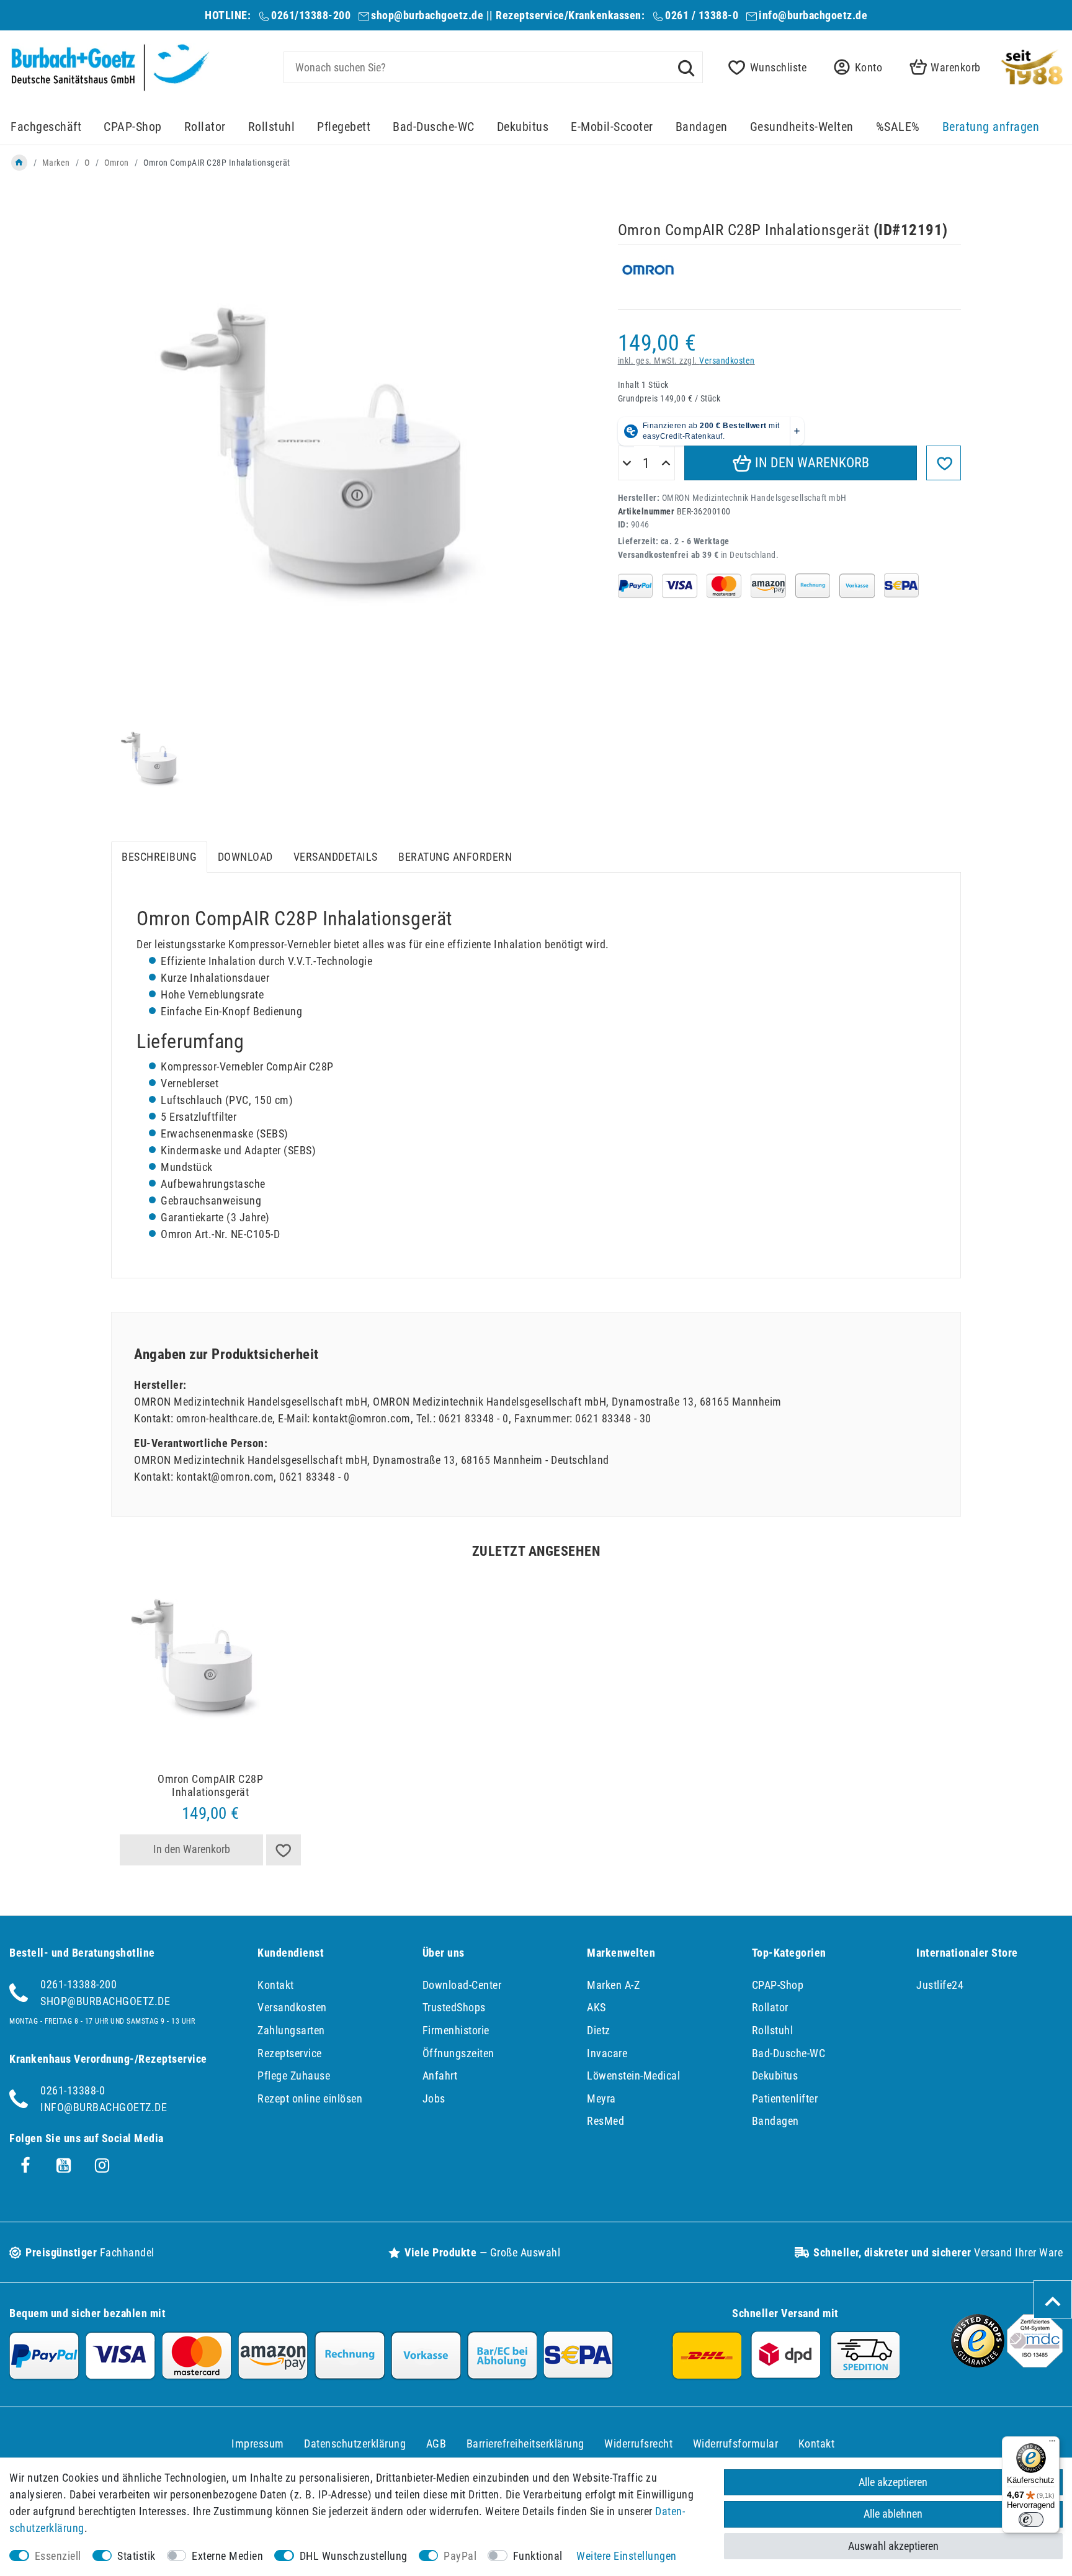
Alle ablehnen (893, 2514)
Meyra (601, 2098)
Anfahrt (440, 2076)
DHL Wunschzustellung (354, 2556)
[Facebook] (25, 2166)
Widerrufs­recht (638, 2444)
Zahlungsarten (291, 2030)
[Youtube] (64, 2166)
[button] (854, 67)
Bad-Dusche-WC (434, 127)
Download (245, 857)
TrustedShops (454, 2007)
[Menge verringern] (627, 464)
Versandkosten (727, 361)
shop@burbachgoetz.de (427, 15)
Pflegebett (344, 127)
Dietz (599, 2030)
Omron (117, 163)
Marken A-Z (613, 1985)
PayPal (460, 2556)
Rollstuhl (272, 127)
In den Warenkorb (811, 463)
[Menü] (1052, 2444)
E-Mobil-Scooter (612, 127)
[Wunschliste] (284, 1850)
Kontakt (276, 1985)
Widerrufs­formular (736, 2444)
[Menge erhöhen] (666, 464)
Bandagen (702, 127)
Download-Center (462, 1985)
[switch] (1031, 2520)
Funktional (538, 2556)
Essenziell (58, 2556)
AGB (436, 2444)
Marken (56, 163)
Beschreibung (159, 857)
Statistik (136, 2556)
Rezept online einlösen (310, 2098)
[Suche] (686, 67)
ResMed (605, 2121)
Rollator (205, 127)
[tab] (159, 857)
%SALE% (898, 127)
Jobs (434, 2098)
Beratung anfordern (455, 857)
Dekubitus (523, 127)
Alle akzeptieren (893, 2482)
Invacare (607, 2053)
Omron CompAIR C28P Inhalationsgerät (210, 1786)
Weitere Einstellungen (627, 2556)
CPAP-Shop (133, 127)
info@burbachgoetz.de (813, 15)
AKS (596, 2007)
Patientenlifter (785, 2098)
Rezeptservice (290, 2053)
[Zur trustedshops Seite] (978, 2363)
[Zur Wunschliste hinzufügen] (944, 463)
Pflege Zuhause (294, 2076)
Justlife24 (940, 1985)
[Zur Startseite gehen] (19, 163)
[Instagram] (102, 2166)
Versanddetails (336, 857)
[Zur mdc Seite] (1035, 2363)
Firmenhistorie (456, 2030)
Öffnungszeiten (458, 2053)
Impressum (258, 2444)
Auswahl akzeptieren (893, 2546)
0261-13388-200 (78, 1984)
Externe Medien (227, 2556)
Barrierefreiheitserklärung (525, 2444)
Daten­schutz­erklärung (355, 2444)
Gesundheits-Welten (802, 127)
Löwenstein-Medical (633, 2076)
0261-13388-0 (73, 2090)
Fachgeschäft (46, 127)
